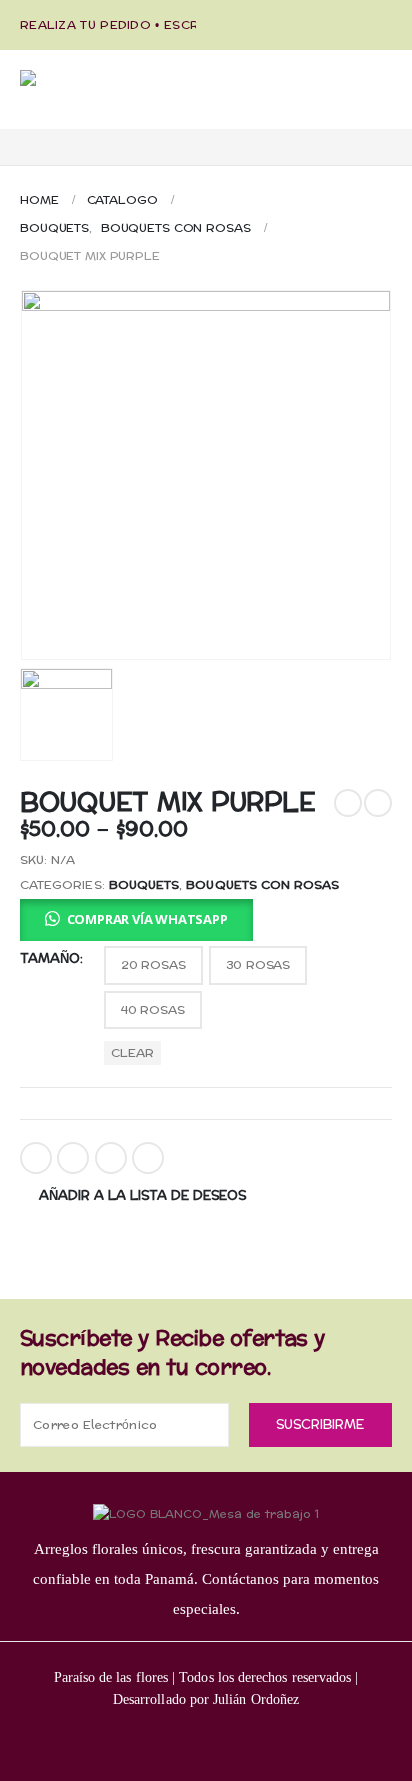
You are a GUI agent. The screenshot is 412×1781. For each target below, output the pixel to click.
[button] (136, 920)
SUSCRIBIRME (320, 1425)
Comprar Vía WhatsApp (147, 919)
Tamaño (50, 959)
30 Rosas (258, 965)
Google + (148, 1158)
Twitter (73, 1158)
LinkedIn (111, 1158)
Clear (132, 1053)
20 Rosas (153, 965)
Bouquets (144, 885)
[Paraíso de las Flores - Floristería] (120, 99)
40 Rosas (153, 1010)
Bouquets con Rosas (262, 885)
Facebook (36, 1158)
